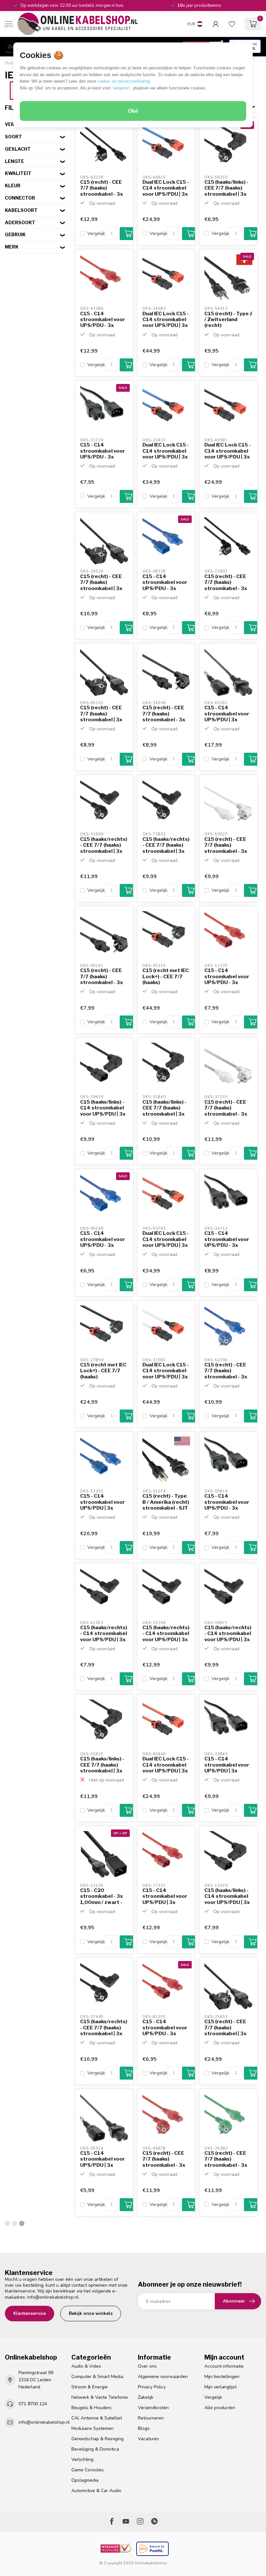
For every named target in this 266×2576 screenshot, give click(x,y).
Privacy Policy (152, 2387)
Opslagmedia (85, 2480)
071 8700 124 (33, 2404)
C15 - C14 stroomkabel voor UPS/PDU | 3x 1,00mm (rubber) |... (103, 1502)
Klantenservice (30, 2313)
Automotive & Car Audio (96, 2491)
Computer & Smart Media (97, 2377)
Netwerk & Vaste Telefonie (100, 2397)
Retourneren (151, 2418)
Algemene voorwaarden (163, 2377)
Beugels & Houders (91, 2408)
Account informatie (224, 2366)
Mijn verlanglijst (220, 2387)
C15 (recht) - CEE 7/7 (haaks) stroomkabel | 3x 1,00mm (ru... (101, 583)
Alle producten (220, 2408)
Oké (133, 111)
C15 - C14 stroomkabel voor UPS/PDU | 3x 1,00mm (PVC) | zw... (227, 714)
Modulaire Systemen (92, 2428)
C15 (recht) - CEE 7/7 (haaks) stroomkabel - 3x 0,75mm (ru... (164, 714)
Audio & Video (86, 2366)
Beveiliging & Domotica (95, 2449)
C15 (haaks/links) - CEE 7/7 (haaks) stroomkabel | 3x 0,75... (226, 188)
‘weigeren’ (121, 88)
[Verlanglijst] (232, 24)
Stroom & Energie (90, 2387)
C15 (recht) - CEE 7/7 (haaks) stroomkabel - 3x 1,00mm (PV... (102, 188)
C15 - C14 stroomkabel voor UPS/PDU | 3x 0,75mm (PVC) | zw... (103, 2159)
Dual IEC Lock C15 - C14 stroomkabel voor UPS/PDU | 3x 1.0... (166, 188)
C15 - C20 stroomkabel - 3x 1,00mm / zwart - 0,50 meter (102, 1897)
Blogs (144, 2428)
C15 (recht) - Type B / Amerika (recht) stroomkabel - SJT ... (166, 1502)
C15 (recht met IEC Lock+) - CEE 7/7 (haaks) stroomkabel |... (166, 977)
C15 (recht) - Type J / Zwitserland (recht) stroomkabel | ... (228, 320)
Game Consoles (88, 2470)
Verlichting (82, 2460)
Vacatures (148, 2439)
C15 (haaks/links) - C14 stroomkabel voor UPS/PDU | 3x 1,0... (103, 1108)
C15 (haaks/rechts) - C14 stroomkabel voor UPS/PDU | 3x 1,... (104, 1634)
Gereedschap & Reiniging (97, 2439)
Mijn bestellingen (222, 2377)
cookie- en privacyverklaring (124, 81)
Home (11, 63)
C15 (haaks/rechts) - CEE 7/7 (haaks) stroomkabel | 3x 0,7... (104, 845)
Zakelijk (146, 2397)
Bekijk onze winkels (91, 2313)
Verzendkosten (153, 2408)
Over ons (147, 2366)
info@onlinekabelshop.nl (53, 2297)
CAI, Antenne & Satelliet (97, 2418)
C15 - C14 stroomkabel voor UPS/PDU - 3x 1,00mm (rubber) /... (103, 320)
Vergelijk (96, 233)
